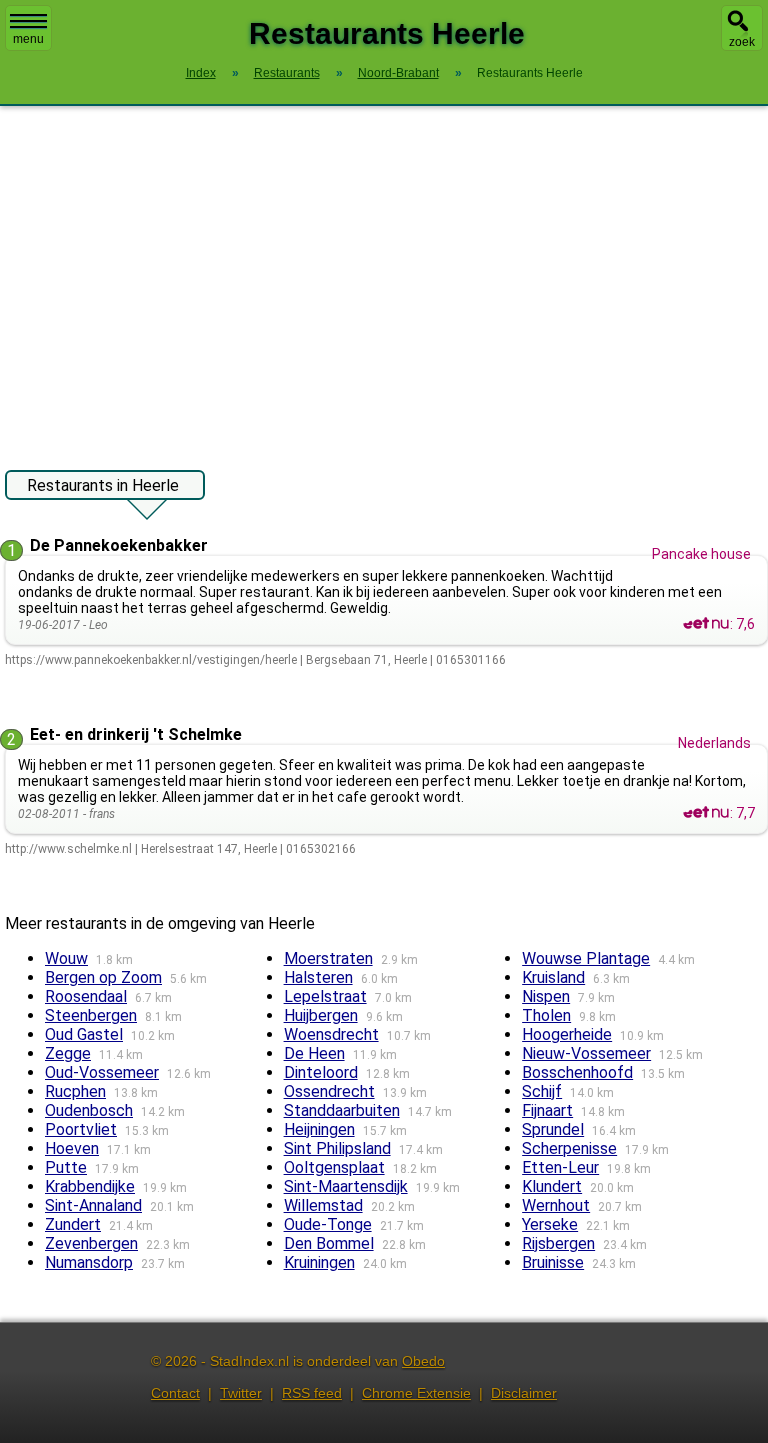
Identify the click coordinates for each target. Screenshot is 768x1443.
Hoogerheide (567, 1034)
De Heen (314, 1053)
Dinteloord (321, 1072)
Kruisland (553, 977)
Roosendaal (86, 996)
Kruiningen (319, 1262)
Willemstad (323, 1205)
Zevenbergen (91, 1243)
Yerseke (550, 1224)
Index (201, 73)
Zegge (68, 1053)
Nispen (546, 996)
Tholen (546, 1015)
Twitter (241, 1393)
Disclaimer (524, 1393)
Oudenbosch (89, 1110)
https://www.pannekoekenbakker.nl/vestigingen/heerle (151, 660)
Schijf (542, 1091)
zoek (742, 42)
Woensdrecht (331, 1034)
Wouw (66, 958)
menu (28, 39)
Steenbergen (91, 1015)
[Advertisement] (384, 278)
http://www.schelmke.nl (68, 849)
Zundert (73, 1224)
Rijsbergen (558, 1243)
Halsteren (318, 977)
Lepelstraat (325, 996)
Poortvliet (81, 1129)
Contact (175, 1393)
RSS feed (312, 1393)
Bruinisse (553, 1262)
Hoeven (72, 1148)
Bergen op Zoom (103, 977)
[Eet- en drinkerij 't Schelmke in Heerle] (706, 813)
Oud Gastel (84, 1034)
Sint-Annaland (93, 1205)
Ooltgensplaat (334, 1167)
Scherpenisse (569, 1148)
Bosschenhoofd (577, 1072)
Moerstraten (328, 958)
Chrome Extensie (416, 1393)
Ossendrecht (329, 1091)
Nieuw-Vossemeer (586, 1053)
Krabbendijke (90, 1186)
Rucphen (75, 1091)
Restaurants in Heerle (103, 485)
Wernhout (556, 1205)
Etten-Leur (560, 1167)
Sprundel (553, 1129)
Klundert (552, 1186)
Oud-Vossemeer (102, 1072)
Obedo (423, 1361)
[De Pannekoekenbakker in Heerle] (706, 624)
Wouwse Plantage (586, 958)
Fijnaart (547, 1110)
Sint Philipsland (337, 1148)
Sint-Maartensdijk (346, 1186)
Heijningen (319, 1129)
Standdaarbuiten (342, 1110)
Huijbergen (321, 1015)
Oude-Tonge (328, 1224)
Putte (66, 1167)
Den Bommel (329, 1243)
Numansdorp (89, 1262)
